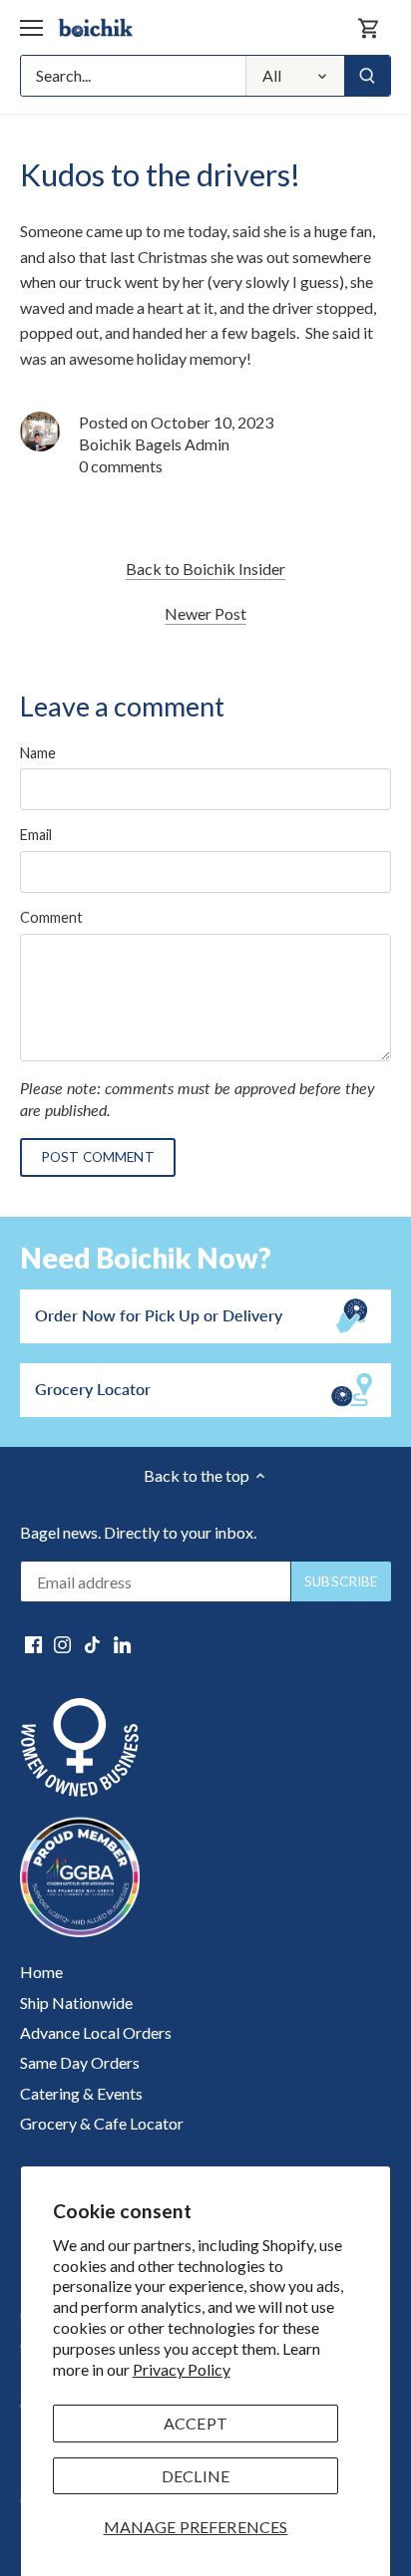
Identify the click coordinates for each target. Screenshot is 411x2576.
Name (38, 753)
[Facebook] (33, 1643)
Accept (196, 2423)
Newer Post (205, 613)
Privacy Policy (182, 2369)
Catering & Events (81, 2093)
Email (36, 835)
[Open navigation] (31, 28)
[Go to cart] (369, 27)
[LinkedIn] (122, 1643)
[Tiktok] (92, 1643)
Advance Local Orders (96, 2032)
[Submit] (367, 76)
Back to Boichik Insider (205, 569)
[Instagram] (62, 1643)
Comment (51, 917)
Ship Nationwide (76, 2003)
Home (41, 1972)
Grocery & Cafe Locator (102, 2123)
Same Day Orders (80, 2062)
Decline (196, 2476)
